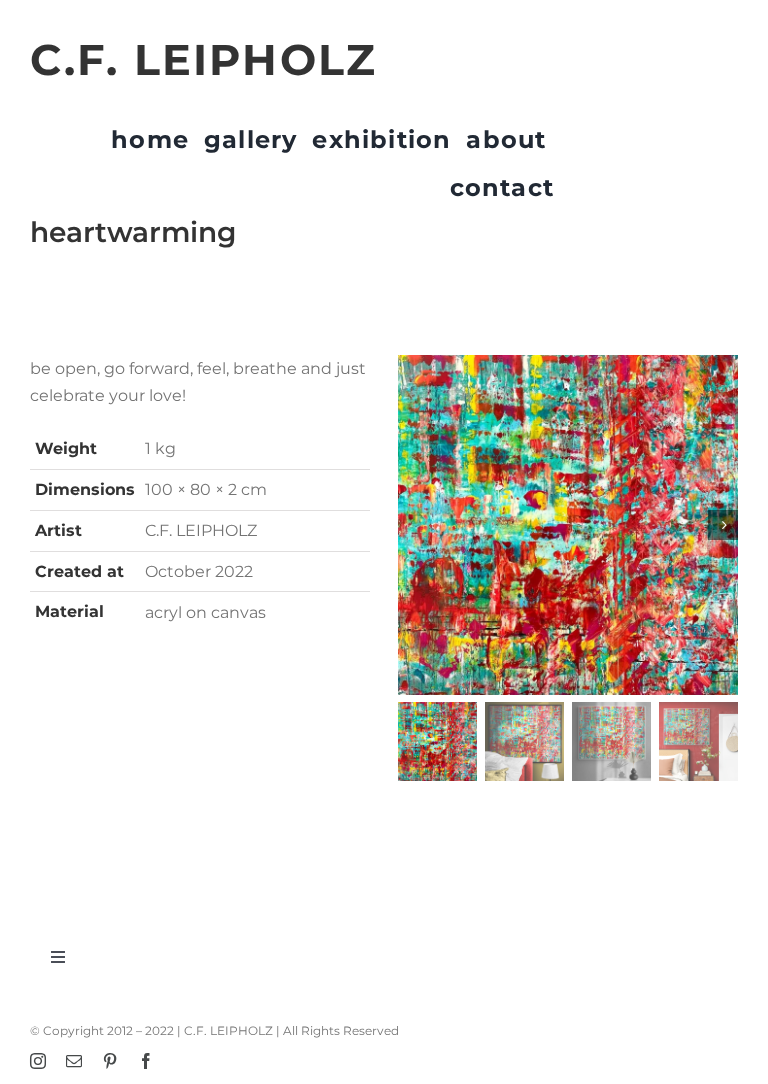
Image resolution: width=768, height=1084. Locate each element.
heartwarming (133, 232)
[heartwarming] (568, 525)
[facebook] (146, 1061)
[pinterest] (110, 1061)
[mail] (74, 1061)
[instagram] (38, 1061)
